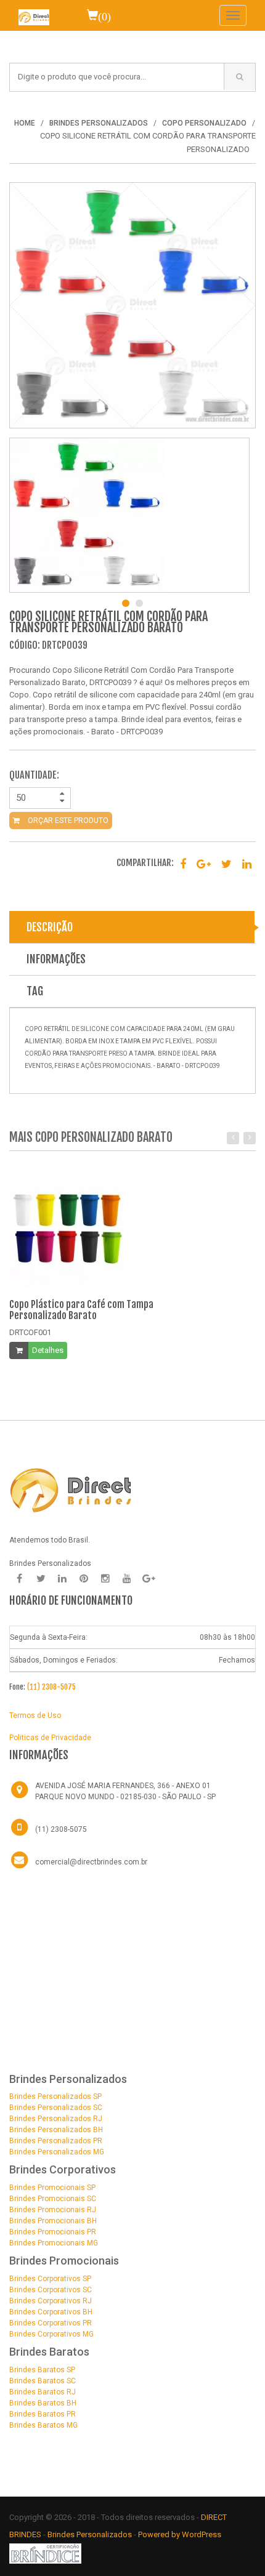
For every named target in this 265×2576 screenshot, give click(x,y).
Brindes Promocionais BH (53, 2221)
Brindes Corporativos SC (51, 2290)
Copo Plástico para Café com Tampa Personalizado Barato (81, 1310)
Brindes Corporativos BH (51, 2312)
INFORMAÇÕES (56, 959)
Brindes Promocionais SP (52, 2188)
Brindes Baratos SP (42, 2370)
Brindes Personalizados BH (56, 2130)
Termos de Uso (35, 1715)
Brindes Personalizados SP (55, 2097)
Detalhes (48, 1350)
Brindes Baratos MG (43, 2425)
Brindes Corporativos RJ (51, 2301)
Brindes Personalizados (91, 2534)
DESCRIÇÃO (50, 927)
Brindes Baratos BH (43, 2403)
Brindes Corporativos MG (51, 2334)
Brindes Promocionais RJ (53, 2210)
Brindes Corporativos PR (51, 2323)
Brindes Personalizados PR (56, 2141)
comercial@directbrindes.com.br (91, 1862)
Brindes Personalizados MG (57, 2152)
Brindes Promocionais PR (53, 2232)
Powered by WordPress (181, 2534)
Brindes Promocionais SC (53, 2199)
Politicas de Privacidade (50, 1738)
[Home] (34, 15)
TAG (35, 991)
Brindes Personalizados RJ (56, 2119)
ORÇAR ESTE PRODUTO (67, 821)
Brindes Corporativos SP (50, 2279)
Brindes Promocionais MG (54, 2243)
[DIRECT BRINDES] (71, 1490)
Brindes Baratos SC (43, 2381)
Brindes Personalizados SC (56, 2108)
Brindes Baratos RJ (43, 2392)
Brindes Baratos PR (43, 2414)
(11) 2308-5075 (51, 1687)
